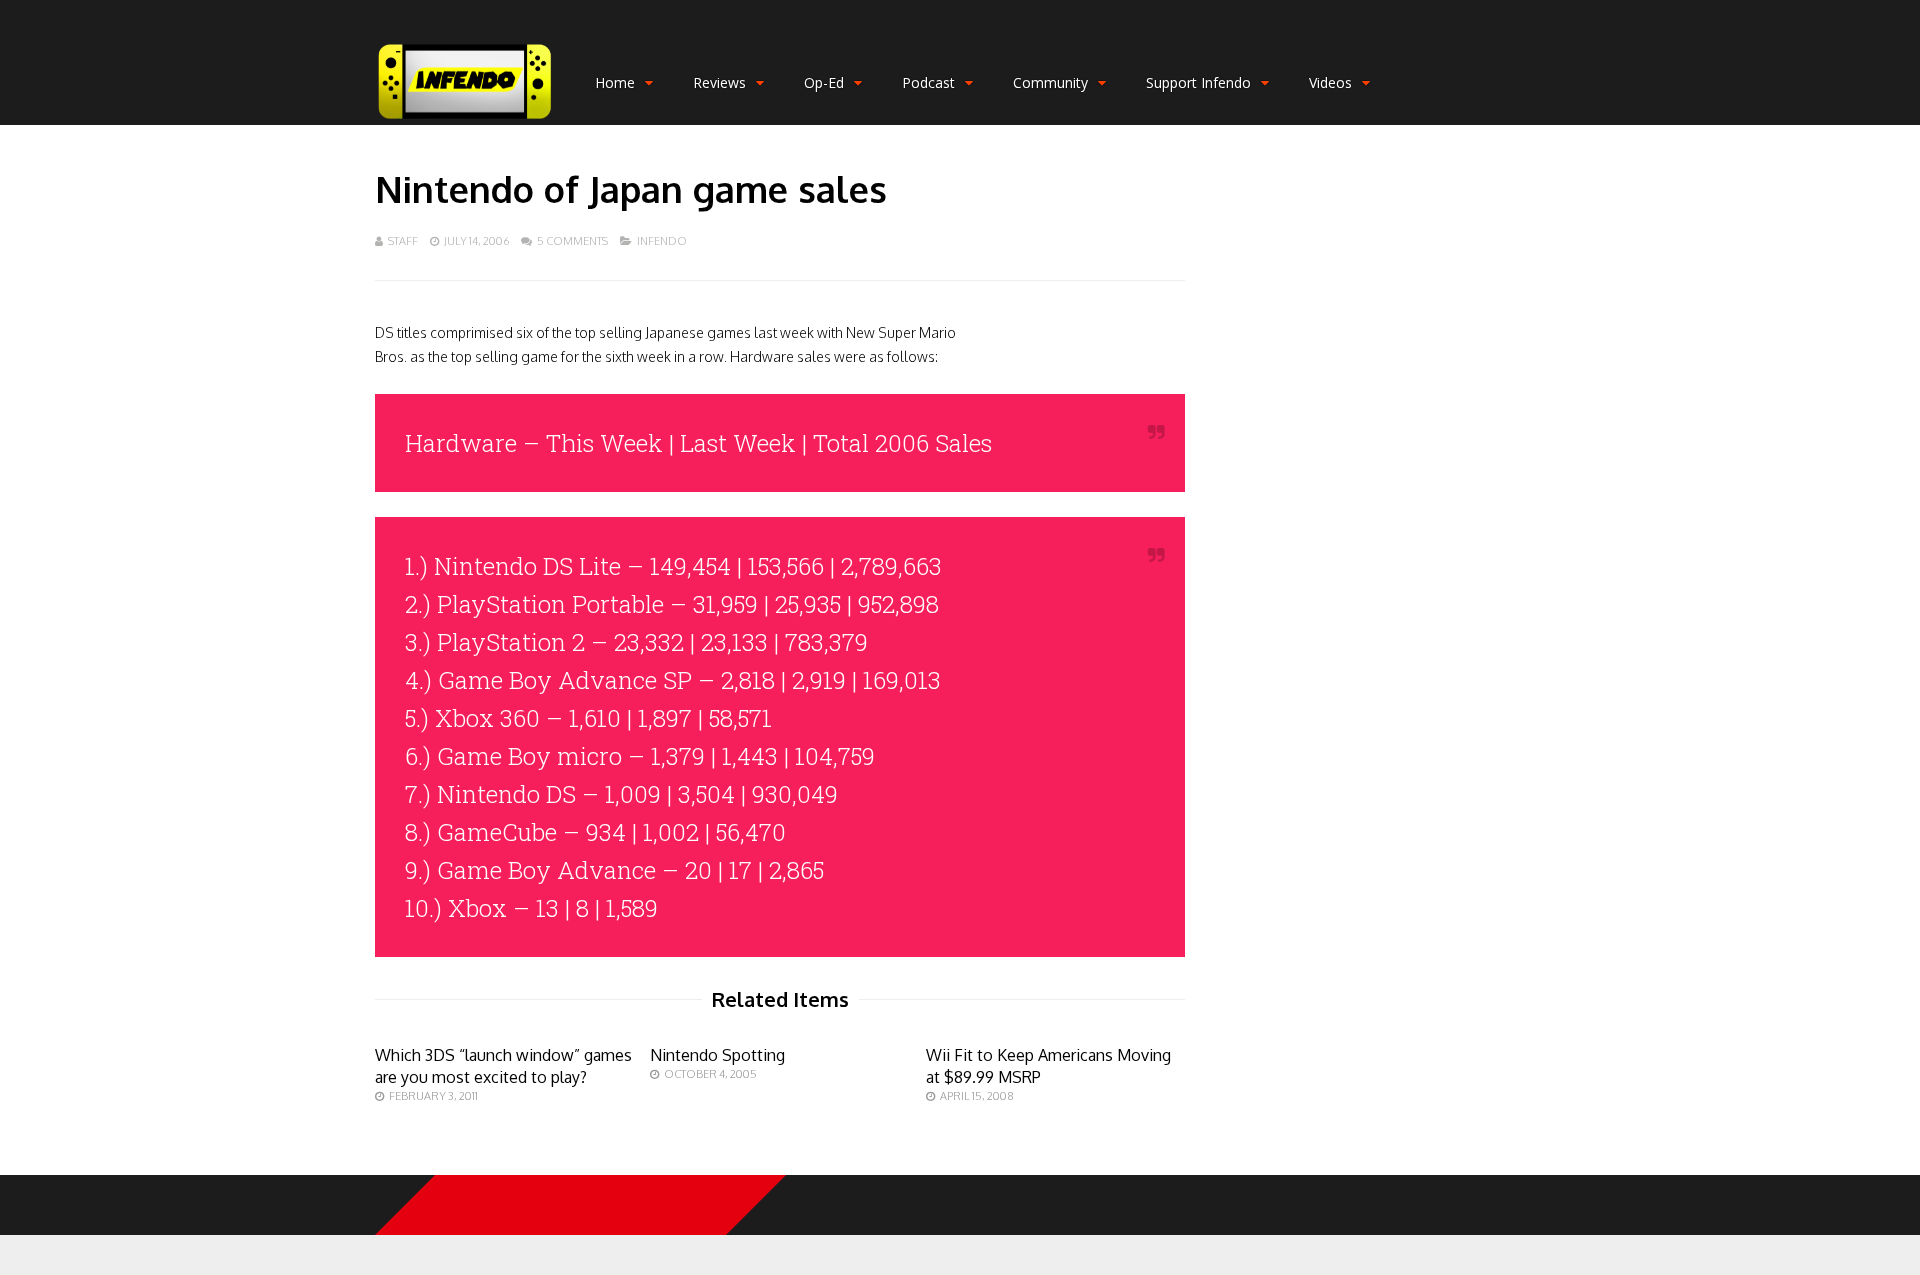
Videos (1330, 82)
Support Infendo (1198, 82)
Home (615, 82)
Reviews (719, 82)
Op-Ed (824, 82)
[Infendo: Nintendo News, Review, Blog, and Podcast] (465, 120)
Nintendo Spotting (717, 1055)
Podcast (928, 82)
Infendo (662, 241)
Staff (403, 241)
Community (1050, 82)
